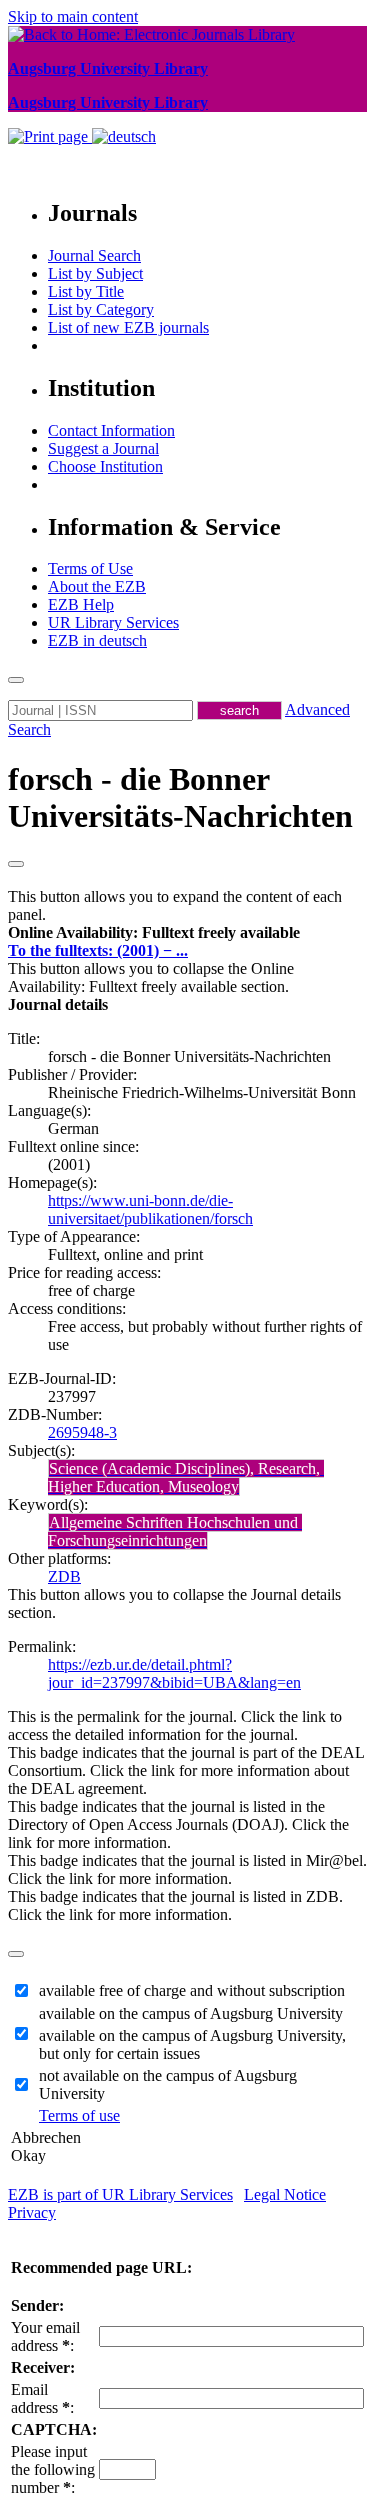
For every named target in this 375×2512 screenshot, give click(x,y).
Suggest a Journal (103, 448)
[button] (154, 932)
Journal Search (94, 255)
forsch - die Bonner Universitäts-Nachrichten (180, 797)
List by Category (101, 309)
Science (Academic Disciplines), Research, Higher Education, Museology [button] (186, 1477)
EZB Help (81, 604)
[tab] (187, 933)
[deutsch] (124, 136)
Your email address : (45, 2336)
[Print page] (50, 136)
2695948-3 (82, 1432)
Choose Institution (105, 466)
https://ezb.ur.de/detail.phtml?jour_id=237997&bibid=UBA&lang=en (174, 1673)
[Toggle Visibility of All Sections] (16, 864)
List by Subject (95, 273)
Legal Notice (285, 2194)
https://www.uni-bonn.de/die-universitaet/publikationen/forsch (150, 1209)
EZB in (97, 640)
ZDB (64, 1576)
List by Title (86, 291)
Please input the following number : (53, 2469)
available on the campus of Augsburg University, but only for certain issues (192, 2044)
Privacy (32, 2212)
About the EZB (97, 586)
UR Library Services (113, 622)
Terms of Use (90, 568)
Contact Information (111, 430)
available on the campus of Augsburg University (191, 2013)
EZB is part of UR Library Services (120, 2194)
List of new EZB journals (128, 327)
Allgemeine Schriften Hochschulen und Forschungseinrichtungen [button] (175, 1531)
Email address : (42, 2398)
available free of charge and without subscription (192, 1990)
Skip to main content (73, 16)
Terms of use (79, 2115)
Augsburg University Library (108, 68)
